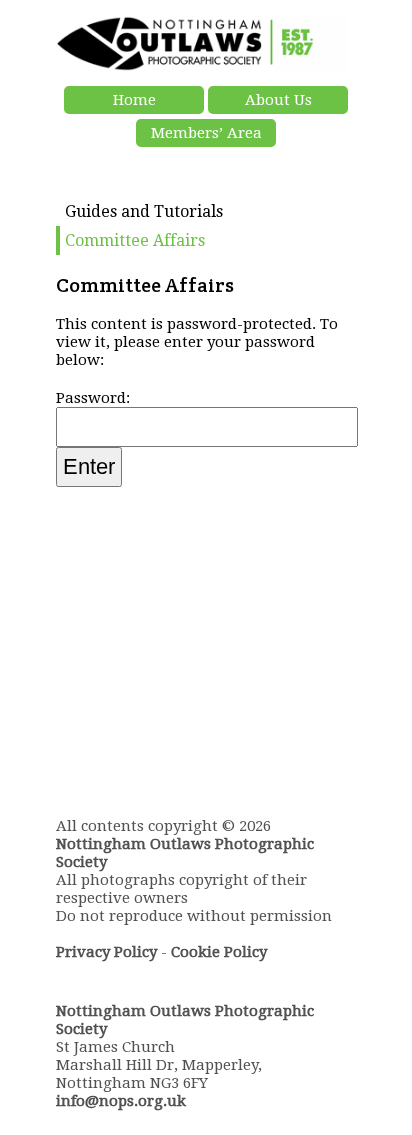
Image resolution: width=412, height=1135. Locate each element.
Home (134, 100)
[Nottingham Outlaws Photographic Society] (201, 67)
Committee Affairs (135, 240)
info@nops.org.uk (121, 1101)
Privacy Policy (106, 952)
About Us (278, 100)
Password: (93, 398)
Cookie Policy (219, 952)
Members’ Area (206, 133)
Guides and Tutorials (144, 211)
